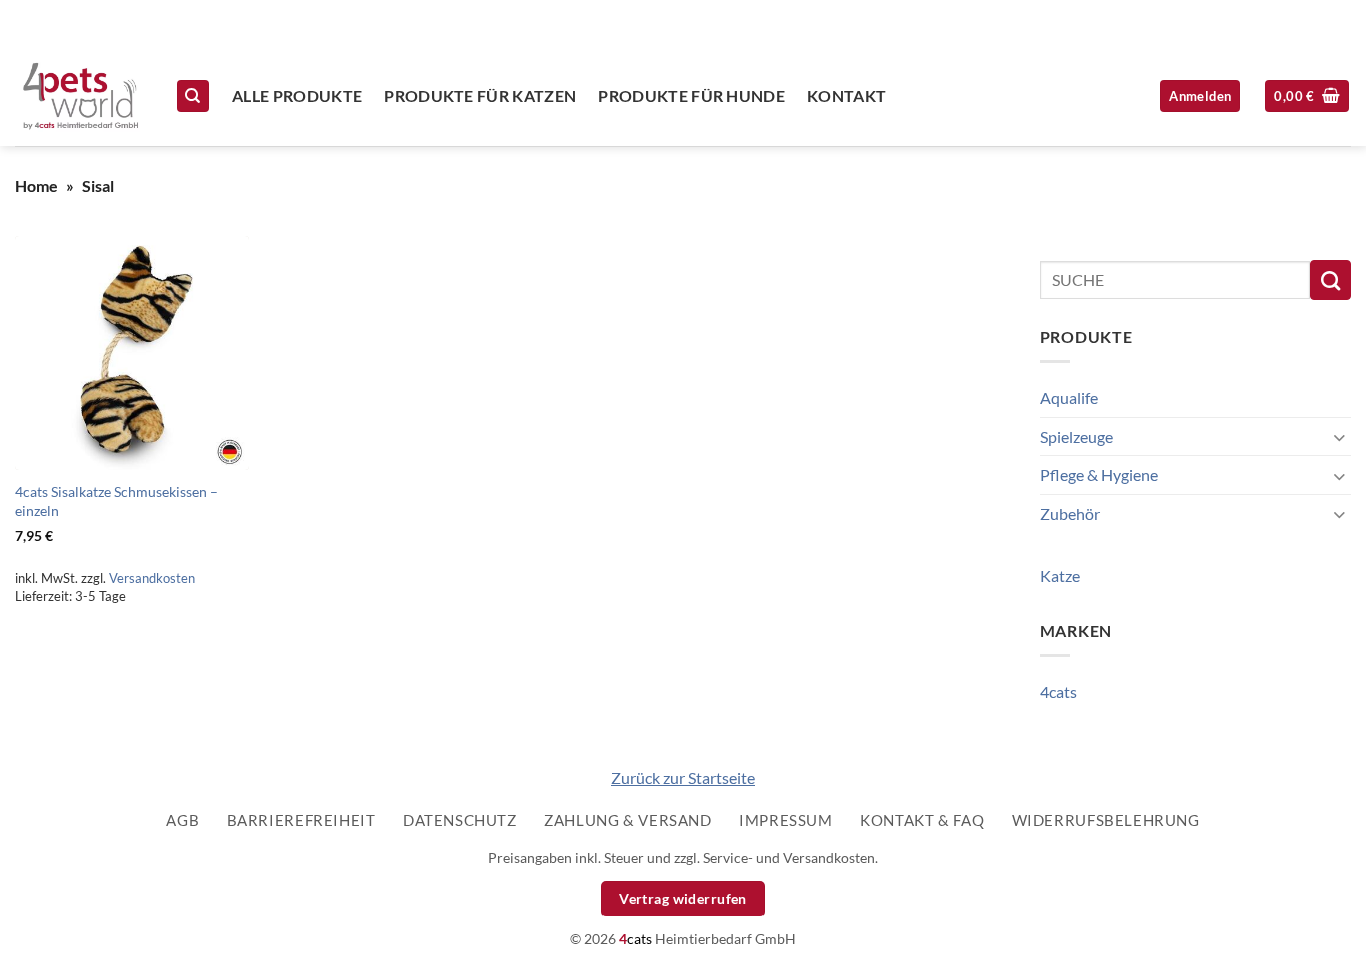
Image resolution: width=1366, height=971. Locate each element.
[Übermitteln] (1330, 280)
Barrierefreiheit (301, 820)
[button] (1307, 96)
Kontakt (846, 95)
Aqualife (1069, 397)
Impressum (786, 820)
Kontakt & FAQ (922, 820)
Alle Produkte (297, 95)
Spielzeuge (1076, 436)
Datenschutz (460, 820)
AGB (182, 820)
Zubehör (1070, 513)
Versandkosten (152, 578)
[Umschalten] (1339, 436)
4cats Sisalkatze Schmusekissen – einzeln (116, 501)
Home (36, 185)
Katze (1060, 575)
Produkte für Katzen (480, 95)
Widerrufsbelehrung (1106, 820)
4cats (1058, 691)
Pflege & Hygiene (1099, 474)
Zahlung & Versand (627, 820)
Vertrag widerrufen (683, 898)
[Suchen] (193, 96)
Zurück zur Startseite (683, 777)
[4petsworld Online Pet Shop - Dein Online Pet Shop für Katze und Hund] (80, 96)
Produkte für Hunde (691, 95)
